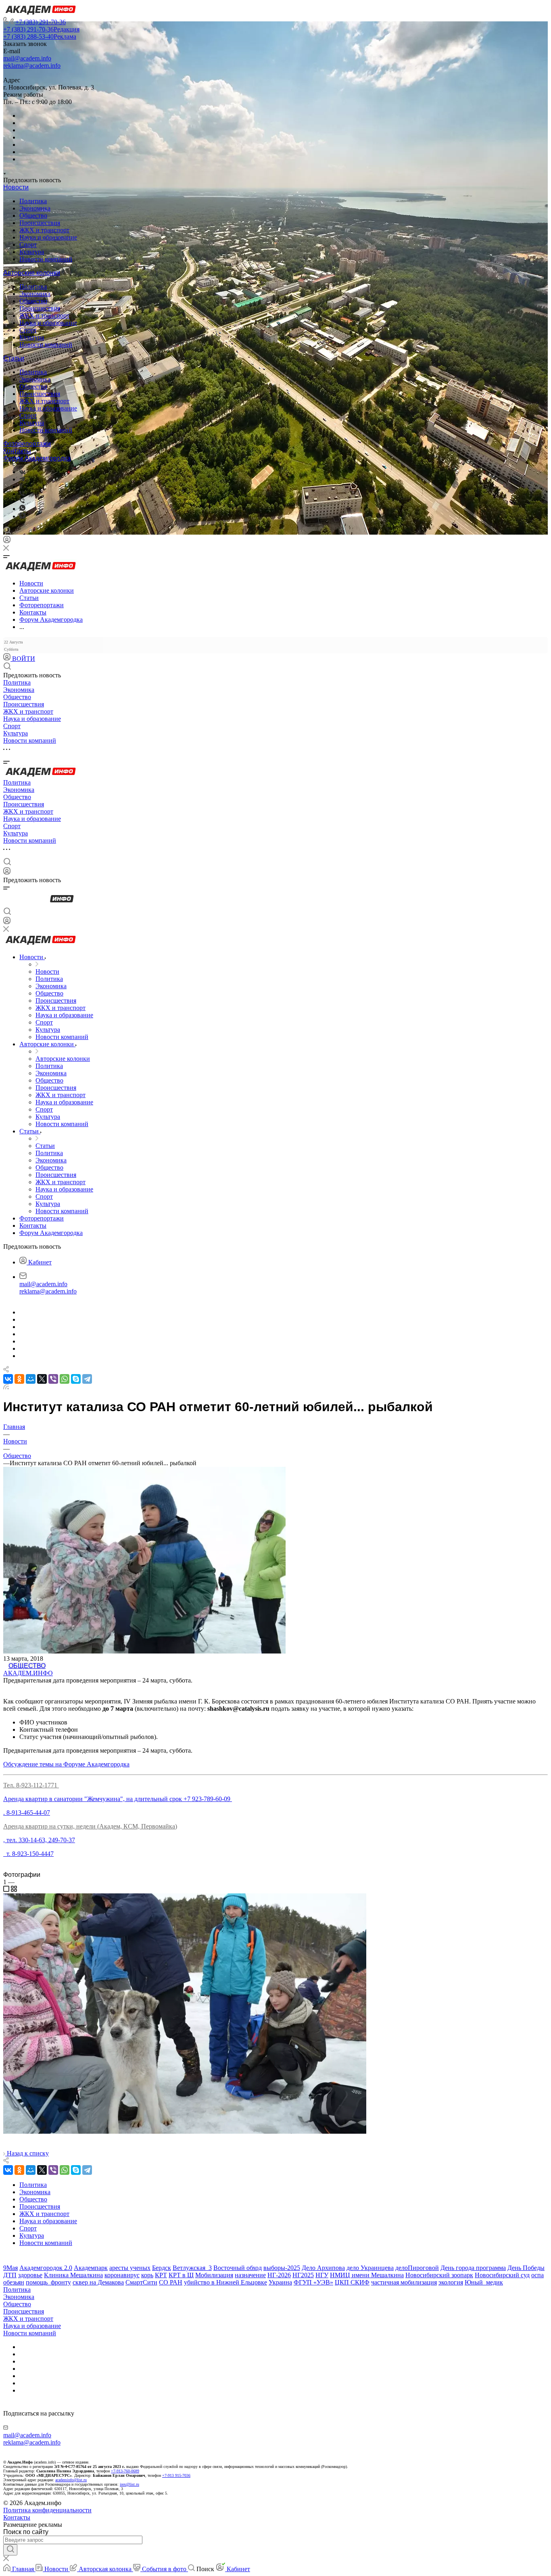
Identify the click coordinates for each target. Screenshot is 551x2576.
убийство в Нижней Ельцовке (225, 2282)
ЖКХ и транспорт (44, 230)
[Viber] (22, 494)
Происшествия (40, 223)
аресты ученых (130, 2268)
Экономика (35, 208)
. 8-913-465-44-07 (27, 1813)
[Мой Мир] (31, 1379)
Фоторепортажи (27, 444)
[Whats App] (22, 509)
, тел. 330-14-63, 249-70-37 (39, 1840)
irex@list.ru (129, 2484)
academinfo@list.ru (71, 2480)
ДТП (10, 2275)
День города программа (473, 2268)
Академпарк (91, 2268)
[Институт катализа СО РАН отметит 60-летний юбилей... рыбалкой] (185, 2131)
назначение (250, 2275)
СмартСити (141, 2282)
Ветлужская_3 (192, 2268)
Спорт (28, 245)
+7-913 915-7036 (176, 2475)
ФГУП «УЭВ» (313, 2282)
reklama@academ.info (32, 66)
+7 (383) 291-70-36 (41, 22)
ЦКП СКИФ (352, 2282)
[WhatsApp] (65, 1379)
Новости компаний (46, 259)
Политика (33, 201)
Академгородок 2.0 (46, 2268)
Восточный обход (238, 2268)
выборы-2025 (282, 2268)
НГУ (322, 2275)
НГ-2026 (279, 2275)
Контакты (17, 451)
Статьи (14, 358)
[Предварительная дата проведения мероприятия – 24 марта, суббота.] (144, 1651)
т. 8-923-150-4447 (28, 1854)
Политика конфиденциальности (47, 2510)
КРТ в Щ (181, 2275)
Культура (32, 252)
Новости (16, 187)
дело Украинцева (370, 2268)
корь (147, 2275)
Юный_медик (484, 2282)
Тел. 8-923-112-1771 (31, 1785)
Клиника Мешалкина (73, 2275)
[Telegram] (22, 479)
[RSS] (6, 1387)
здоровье (30, 2275)
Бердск (162, 2268)
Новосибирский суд (502, 2275)
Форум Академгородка (37, 458)
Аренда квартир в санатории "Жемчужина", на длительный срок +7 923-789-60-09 (118, 1799)
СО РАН (171, 2282)
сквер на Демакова (98, 2282)
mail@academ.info (27, 58)
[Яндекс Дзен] (22, 516)
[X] (42, 1379)
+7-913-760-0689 (125, 2471)
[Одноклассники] (21, 486)
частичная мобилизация (404, 2282)
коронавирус (122, 2275)
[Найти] (10, 2550)
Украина (280, 2282)
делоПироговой (417, 2268)
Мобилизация (214, 2275)
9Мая (10, 2268)
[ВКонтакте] (22, 472)
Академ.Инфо (28, 1673)
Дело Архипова (323, 2268)
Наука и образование (48, 237)
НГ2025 (303, 2275)
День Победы (526, 2268)
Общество (33, 216)
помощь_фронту (48, 2282)
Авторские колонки (32, 273)
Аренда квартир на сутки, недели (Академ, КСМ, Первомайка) (90, 1826)
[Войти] (7, 541)
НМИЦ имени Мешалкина (367, 2275)
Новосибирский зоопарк (439, 2275)
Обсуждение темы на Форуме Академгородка (66, 1764)
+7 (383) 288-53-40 (40, 36)
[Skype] (76, 1379)
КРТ (161, 2275)
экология (451, 2282)
